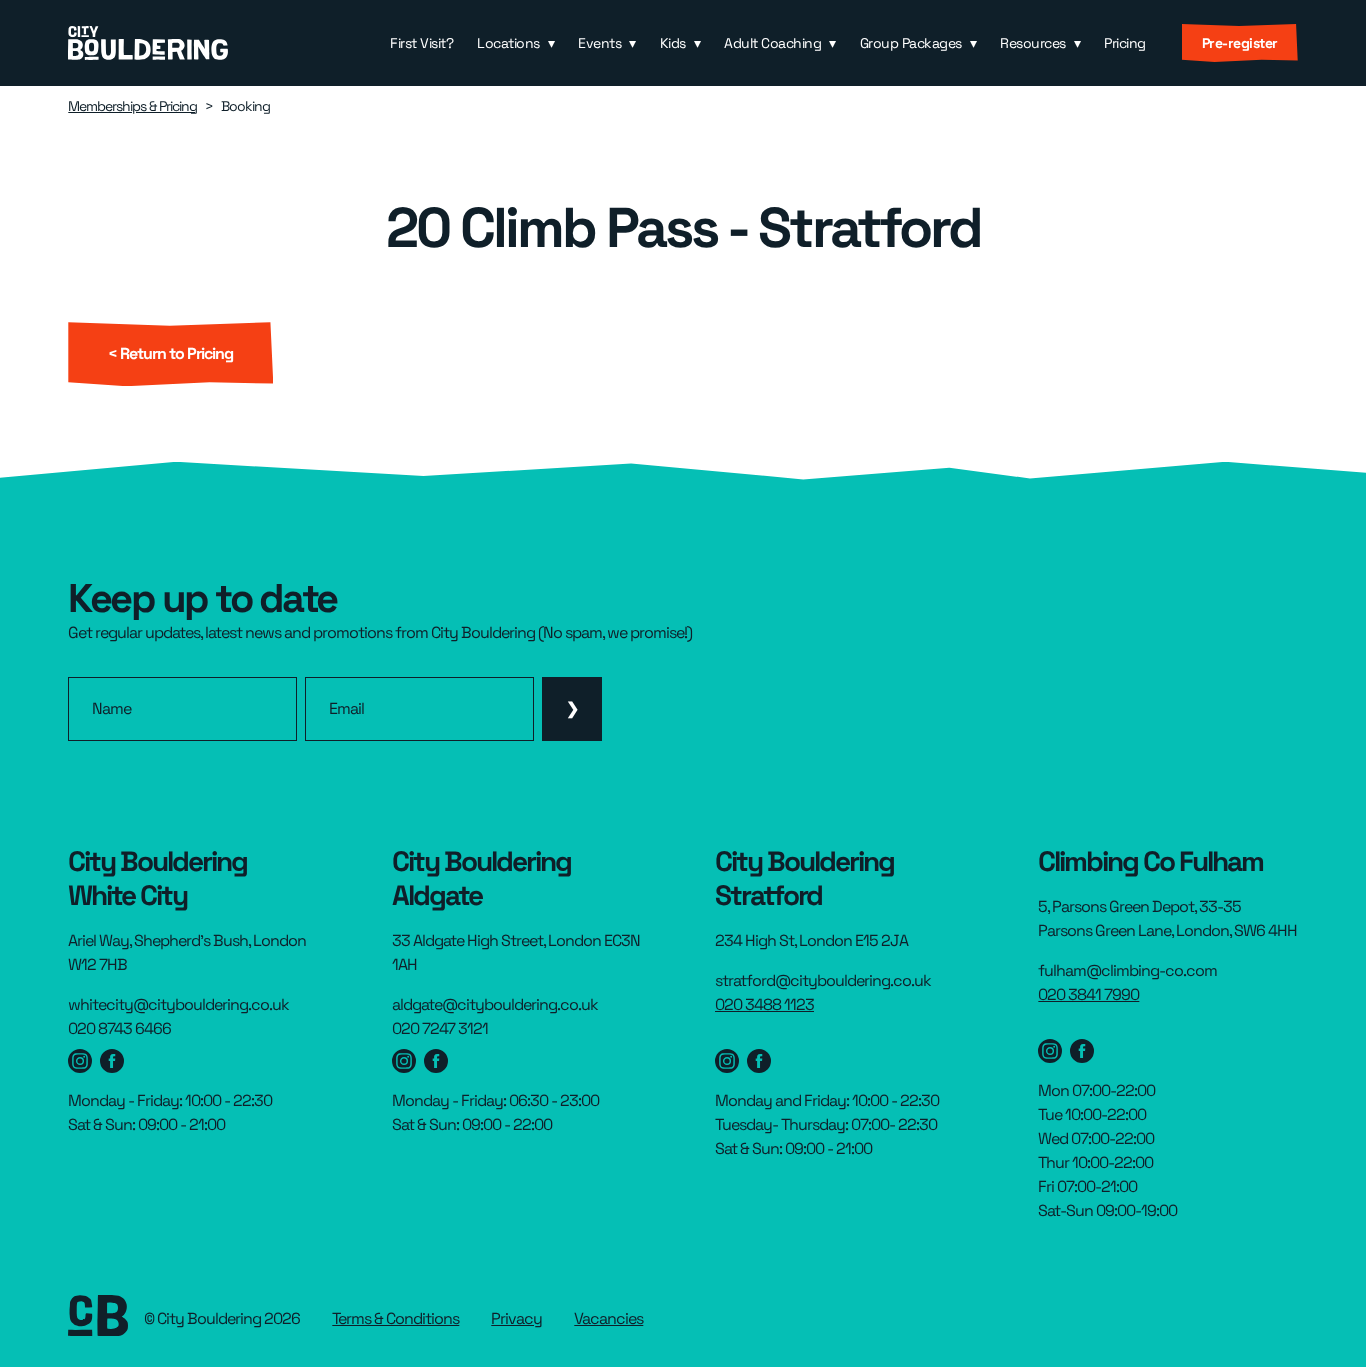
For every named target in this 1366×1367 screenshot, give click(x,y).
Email (346, 709)
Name (111, 709)
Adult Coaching (772, 43)
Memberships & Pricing (132, 106)
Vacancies (608, 1318)
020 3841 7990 (1088, 994)
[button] (515, 43)
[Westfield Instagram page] (80, 1061)
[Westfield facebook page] (112, 1061)
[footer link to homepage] (98, 1319)
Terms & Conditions (395, 1318)
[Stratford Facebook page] (759, 1061)
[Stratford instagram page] (727, 1061)
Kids (673, 43)
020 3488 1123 (764, 1004)
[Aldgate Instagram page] (404, 1061)
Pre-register (1240, 43)
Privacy (516, 1318)
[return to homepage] (148, 43)
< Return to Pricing (170, 353)
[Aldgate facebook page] (436, 1061)
